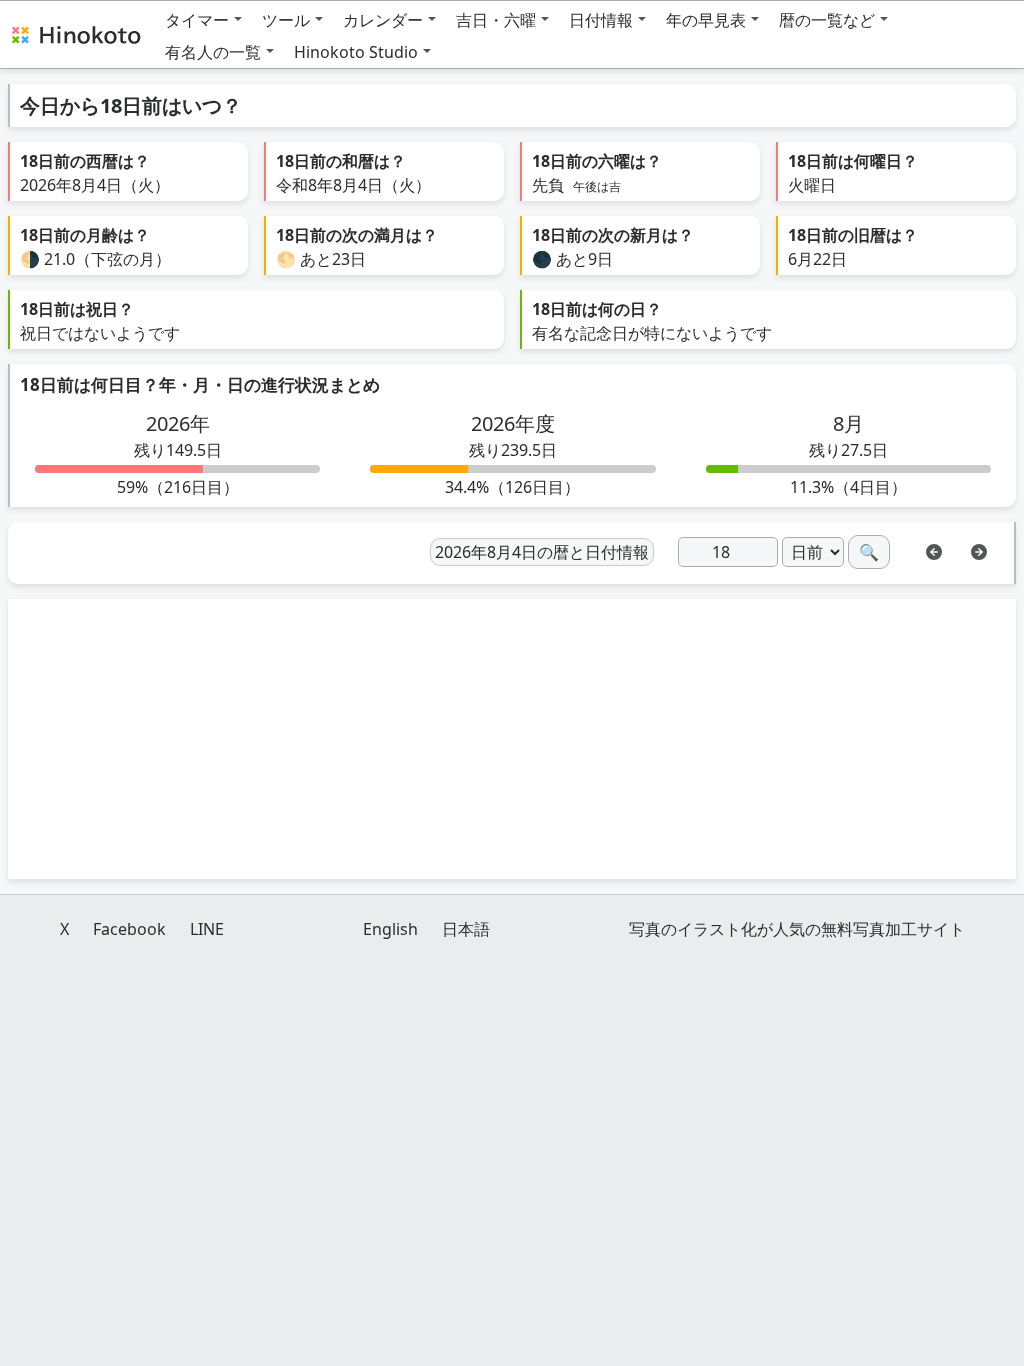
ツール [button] (286, 20)
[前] (934, 551)
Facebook (129, 929)
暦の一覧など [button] (827, 20)
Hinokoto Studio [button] (356, 52)
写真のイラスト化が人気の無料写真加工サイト (797, 929)
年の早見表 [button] (706, 20)
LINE (207, 929)
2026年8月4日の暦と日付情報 (542, 552)
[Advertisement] (512, 739)
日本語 (466, 929)
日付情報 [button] (601, 20)
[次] (979, 551)
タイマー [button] (197, 20)
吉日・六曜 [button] (496, 20)
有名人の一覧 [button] (213, 52)
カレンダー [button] (383, 20)
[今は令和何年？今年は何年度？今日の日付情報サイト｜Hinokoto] (75, 34)
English (390, 929)
